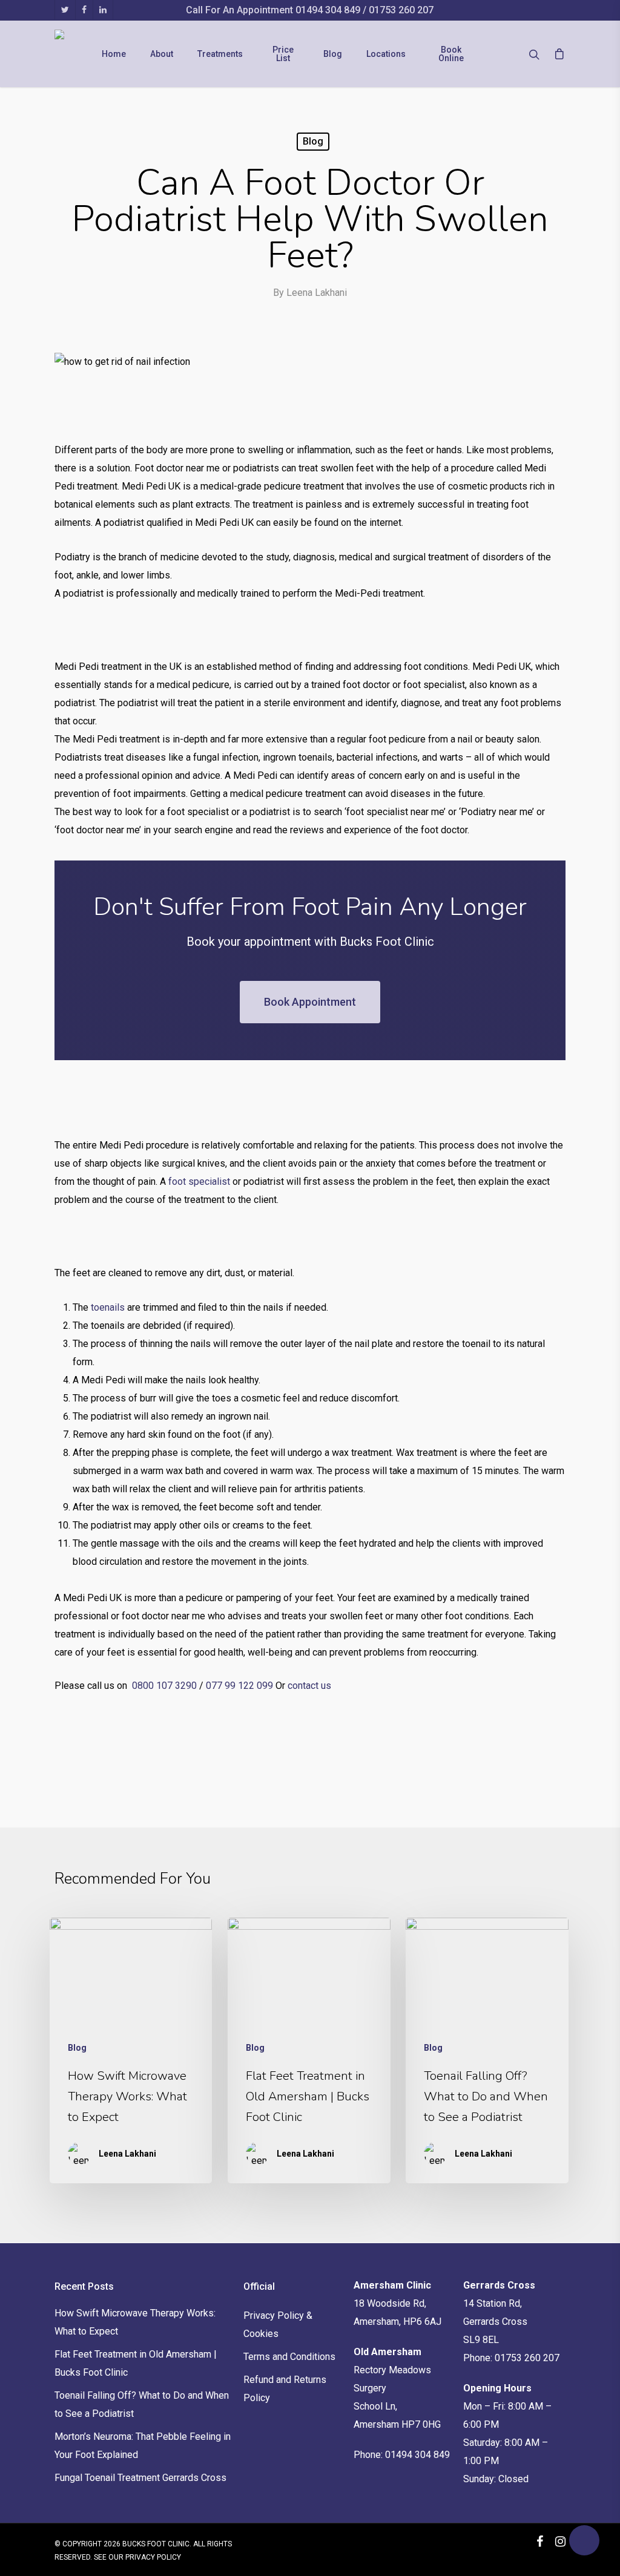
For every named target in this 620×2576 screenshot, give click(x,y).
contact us (309, 1686)
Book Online (451, 54)
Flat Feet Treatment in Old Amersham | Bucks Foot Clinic (136, 2363)
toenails (108, 1307)
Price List (283, 54)
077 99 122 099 (239, 1686)
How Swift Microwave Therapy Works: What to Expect (135, 2322)
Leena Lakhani (317, 293)
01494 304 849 (329, 10)
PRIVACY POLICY (153, 2557)
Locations (386, 54)
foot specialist (199, 1181)
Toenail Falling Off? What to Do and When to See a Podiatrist (142, 2404)
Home (114, 54)
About (162, 54)
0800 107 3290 (164, 1686)
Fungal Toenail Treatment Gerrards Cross (140, 2478)
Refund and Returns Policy (285, 2389)
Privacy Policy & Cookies (278, 2325)
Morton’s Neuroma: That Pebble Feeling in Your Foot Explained (143, 2446)
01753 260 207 (401, 10)
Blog (333, 54)
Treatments (220, 54)
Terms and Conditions (289, 2357)
